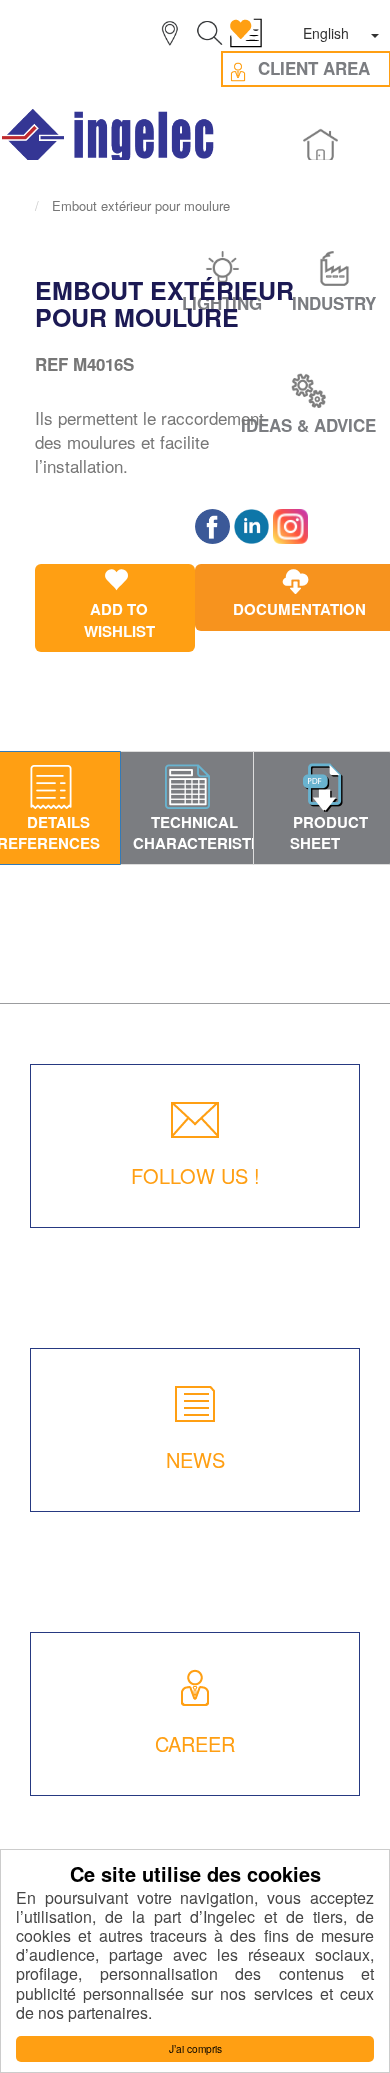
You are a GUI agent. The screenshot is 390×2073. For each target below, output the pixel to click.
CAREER (195, 1743)
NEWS (195, 1459)
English (326, 33)
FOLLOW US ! (195, 1175)
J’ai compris (195, 2048)
